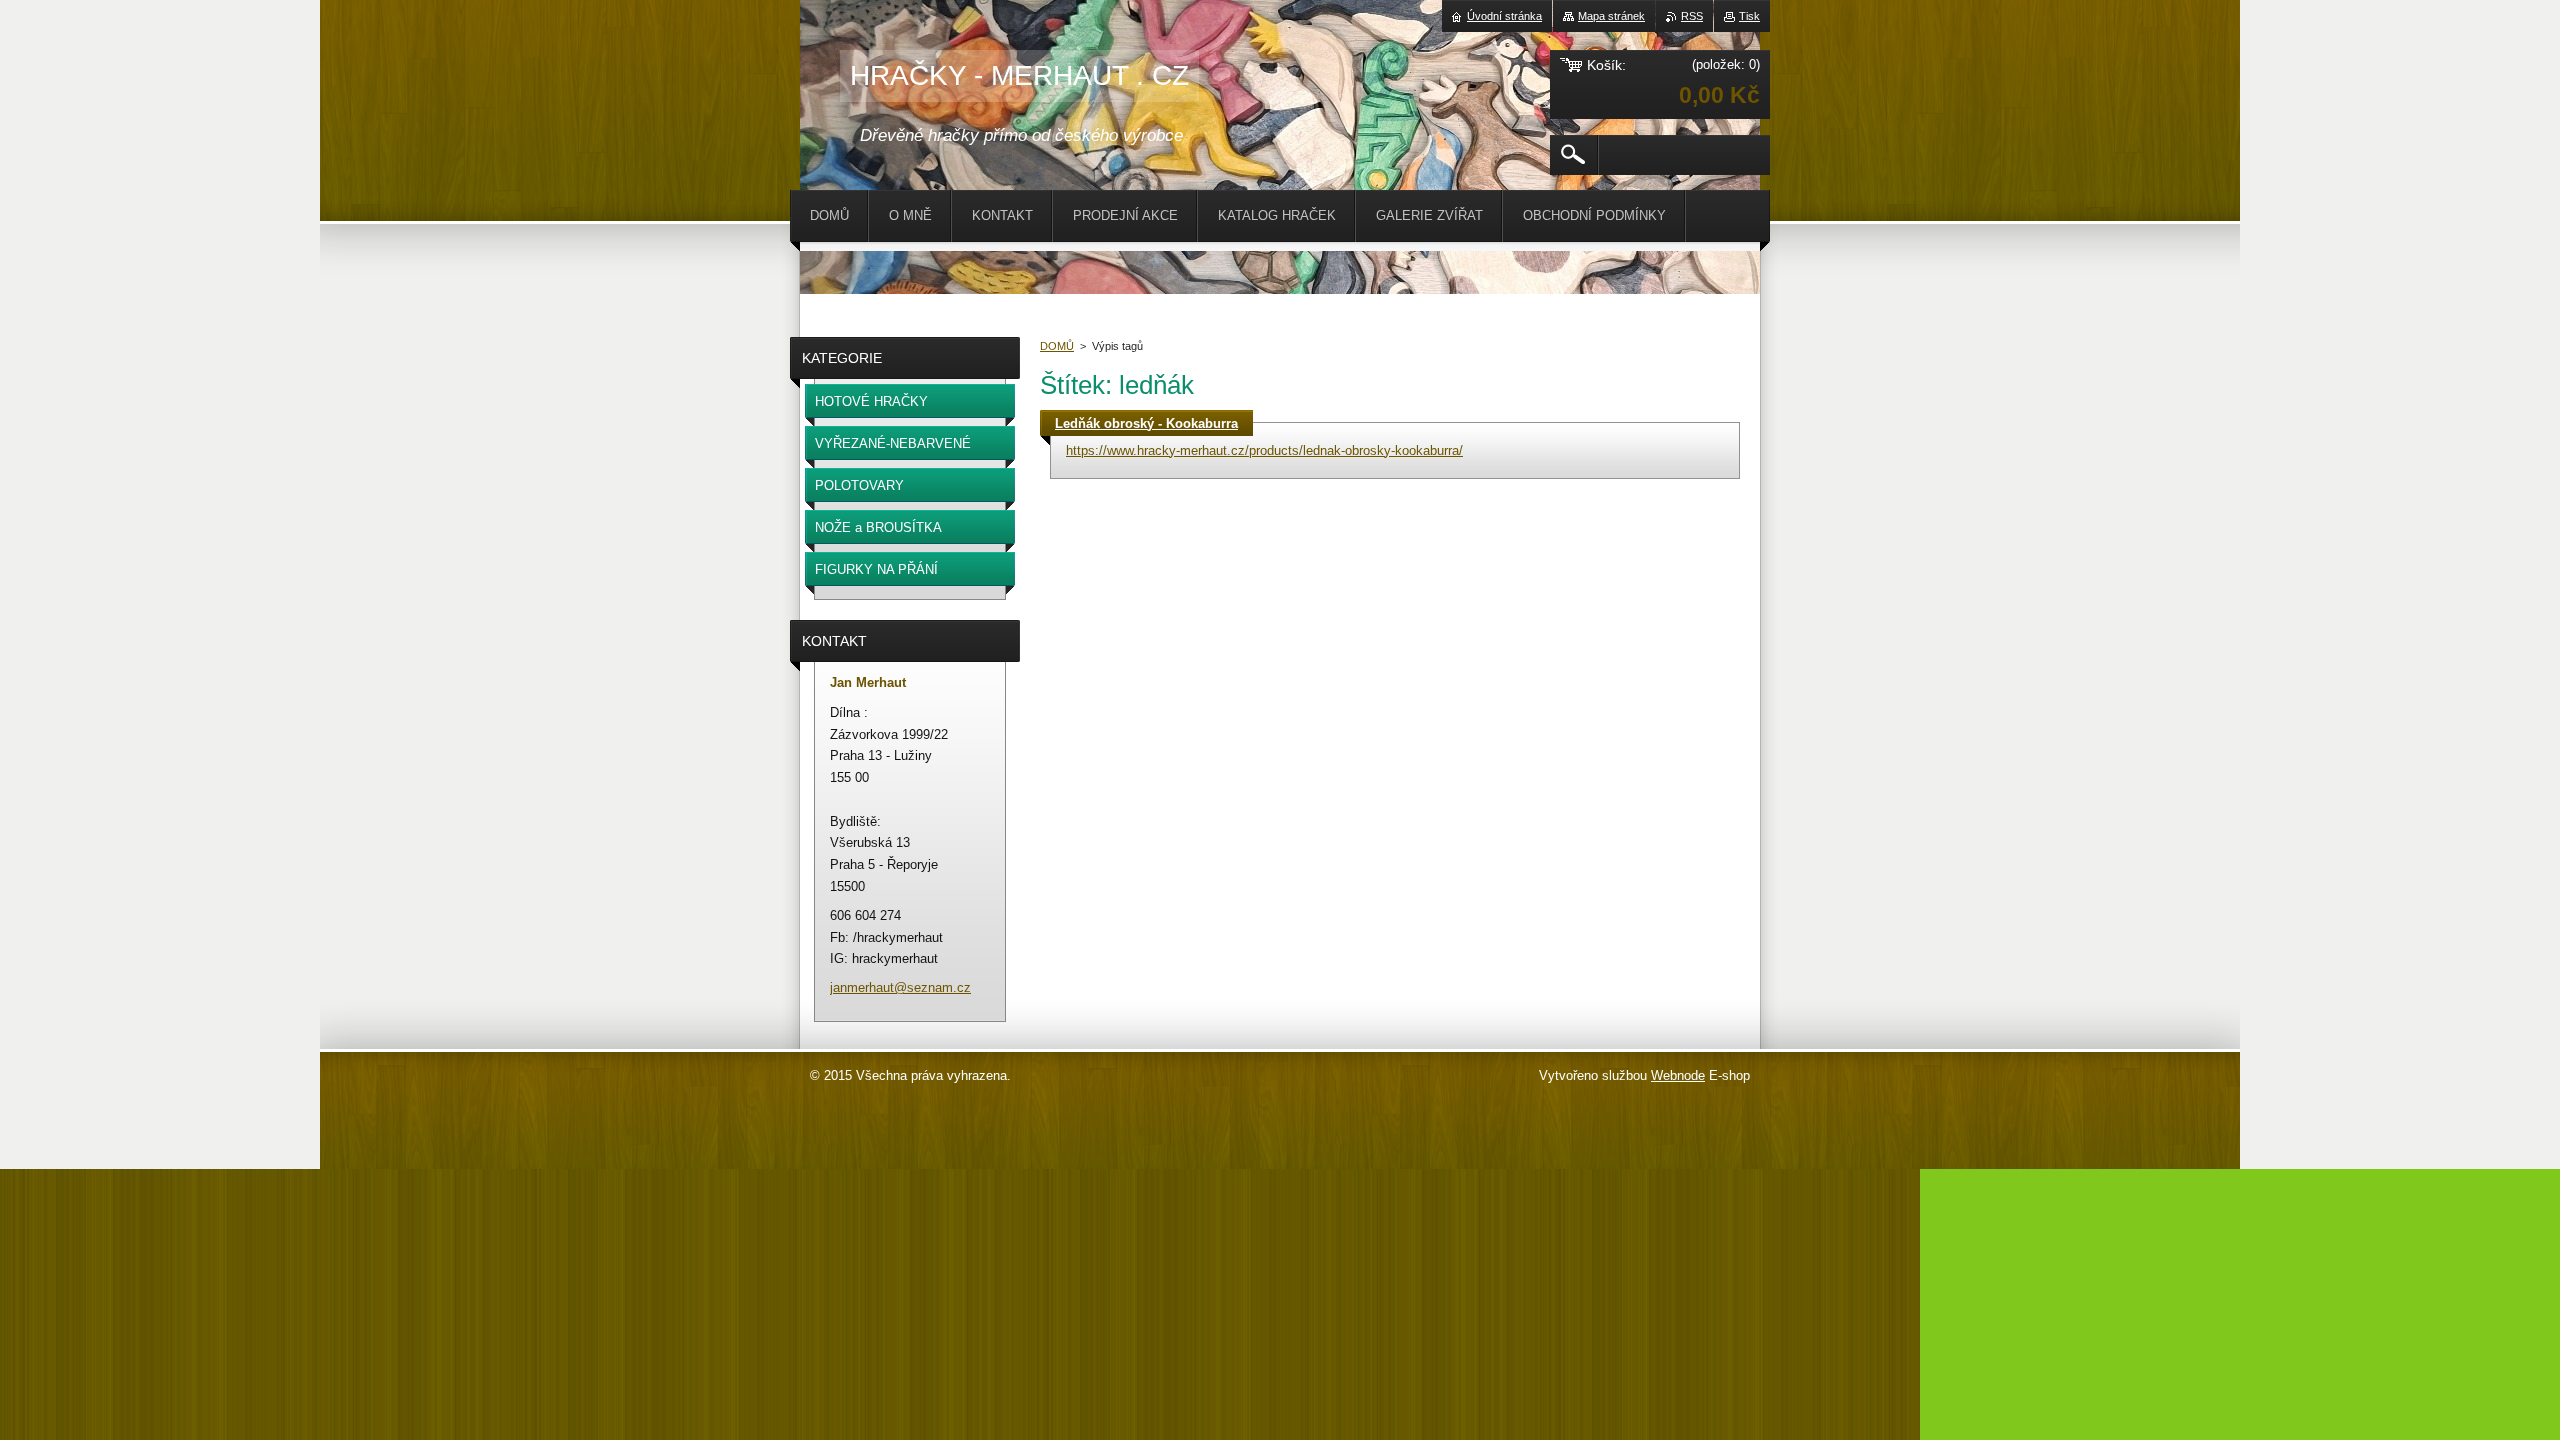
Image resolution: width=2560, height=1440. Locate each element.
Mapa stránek (1611, 16)
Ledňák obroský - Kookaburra (1146, 423)
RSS (1692, 16)
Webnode (1678, 1075)
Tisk (1749, 16)
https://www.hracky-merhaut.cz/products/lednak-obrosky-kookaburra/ (1264, 450)
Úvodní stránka (1504, 16)
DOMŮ (1057, 346)
